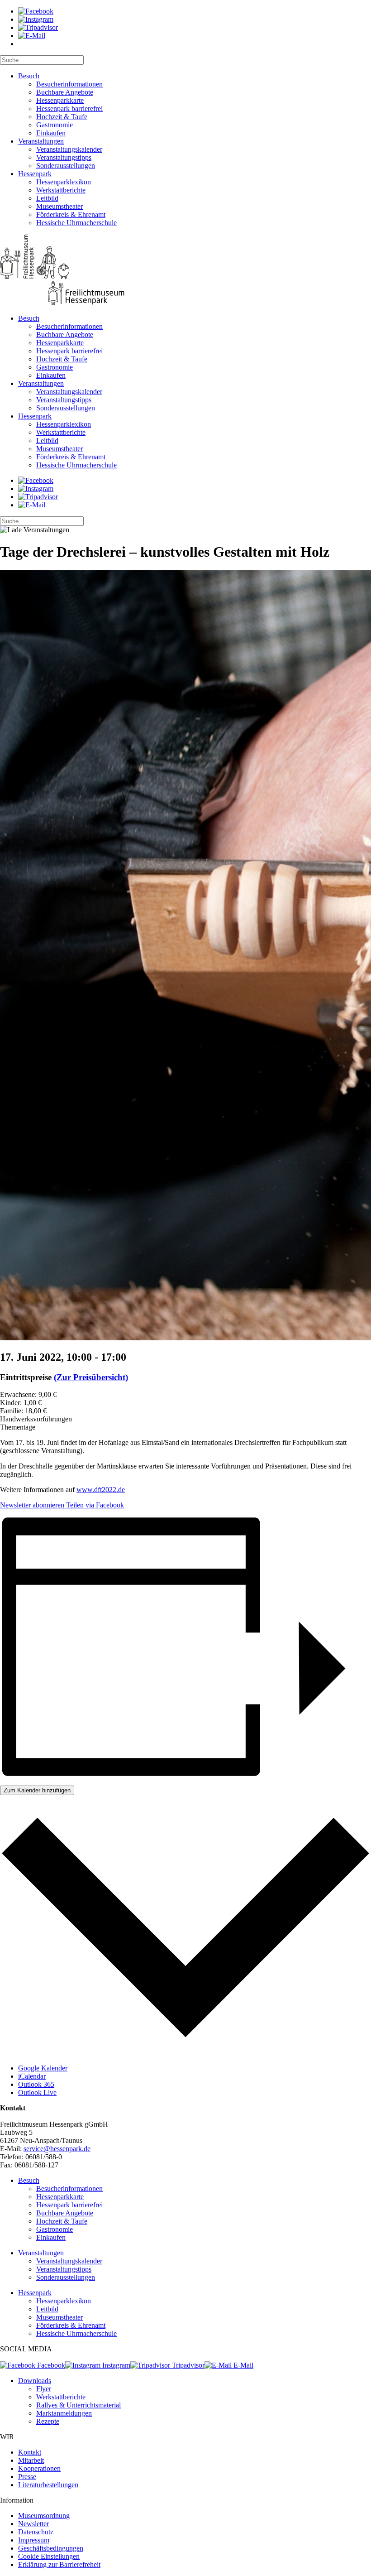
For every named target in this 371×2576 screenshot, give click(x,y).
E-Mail (243, 2365)
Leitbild (47, 198)
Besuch (29, 76)
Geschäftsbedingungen (51, 2548)
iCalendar (32, 2076)
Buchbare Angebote (65, 92)
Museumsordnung (44, 2516)
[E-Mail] (32, 36)
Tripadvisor (187, 2365)
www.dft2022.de (101, 1490)
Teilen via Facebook (94, 1505)
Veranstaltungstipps (64, 157)
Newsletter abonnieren (32, 1505)
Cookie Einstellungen (49, 2556)
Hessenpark (35, 174)
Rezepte (48, 2421)
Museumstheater (59, 206)
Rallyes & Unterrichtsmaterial (78, 2405)
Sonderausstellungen (66, 166)
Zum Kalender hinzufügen (37, 1790)
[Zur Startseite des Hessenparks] (185, 271)
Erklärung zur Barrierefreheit (59, 2564)
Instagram (115, 2365)
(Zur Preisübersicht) (91, 1377)
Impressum (34, 2540)
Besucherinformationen (69, 84)
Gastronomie (55, 125)
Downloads (35, 2381)
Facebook (50, 2365)
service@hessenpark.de (57, 2149)
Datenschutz (36, 2532)
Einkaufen (51, 133)
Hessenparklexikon (64, 182)
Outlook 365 (36, 2084)
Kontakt (30, 2452)
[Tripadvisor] (38, 27)
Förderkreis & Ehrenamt (71, 214)
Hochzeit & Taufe (62, 117)
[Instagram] (36, 19)
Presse (27, 2477)
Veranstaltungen (41, 141)
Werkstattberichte (61, 190)
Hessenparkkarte (60, 100)
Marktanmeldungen (64, 2413)
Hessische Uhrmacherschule (76, 223)
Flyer (44, 2389)
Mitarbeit (31, 2460)
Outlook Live (37, 2092)
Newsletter (33, 2524)
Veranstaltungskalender (69, 149)
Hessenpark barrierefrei (69, 108)
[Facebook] (36, 11)
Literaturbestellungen (48, 2485)
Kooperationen (39, 2468)
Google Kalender (43, 2068)
